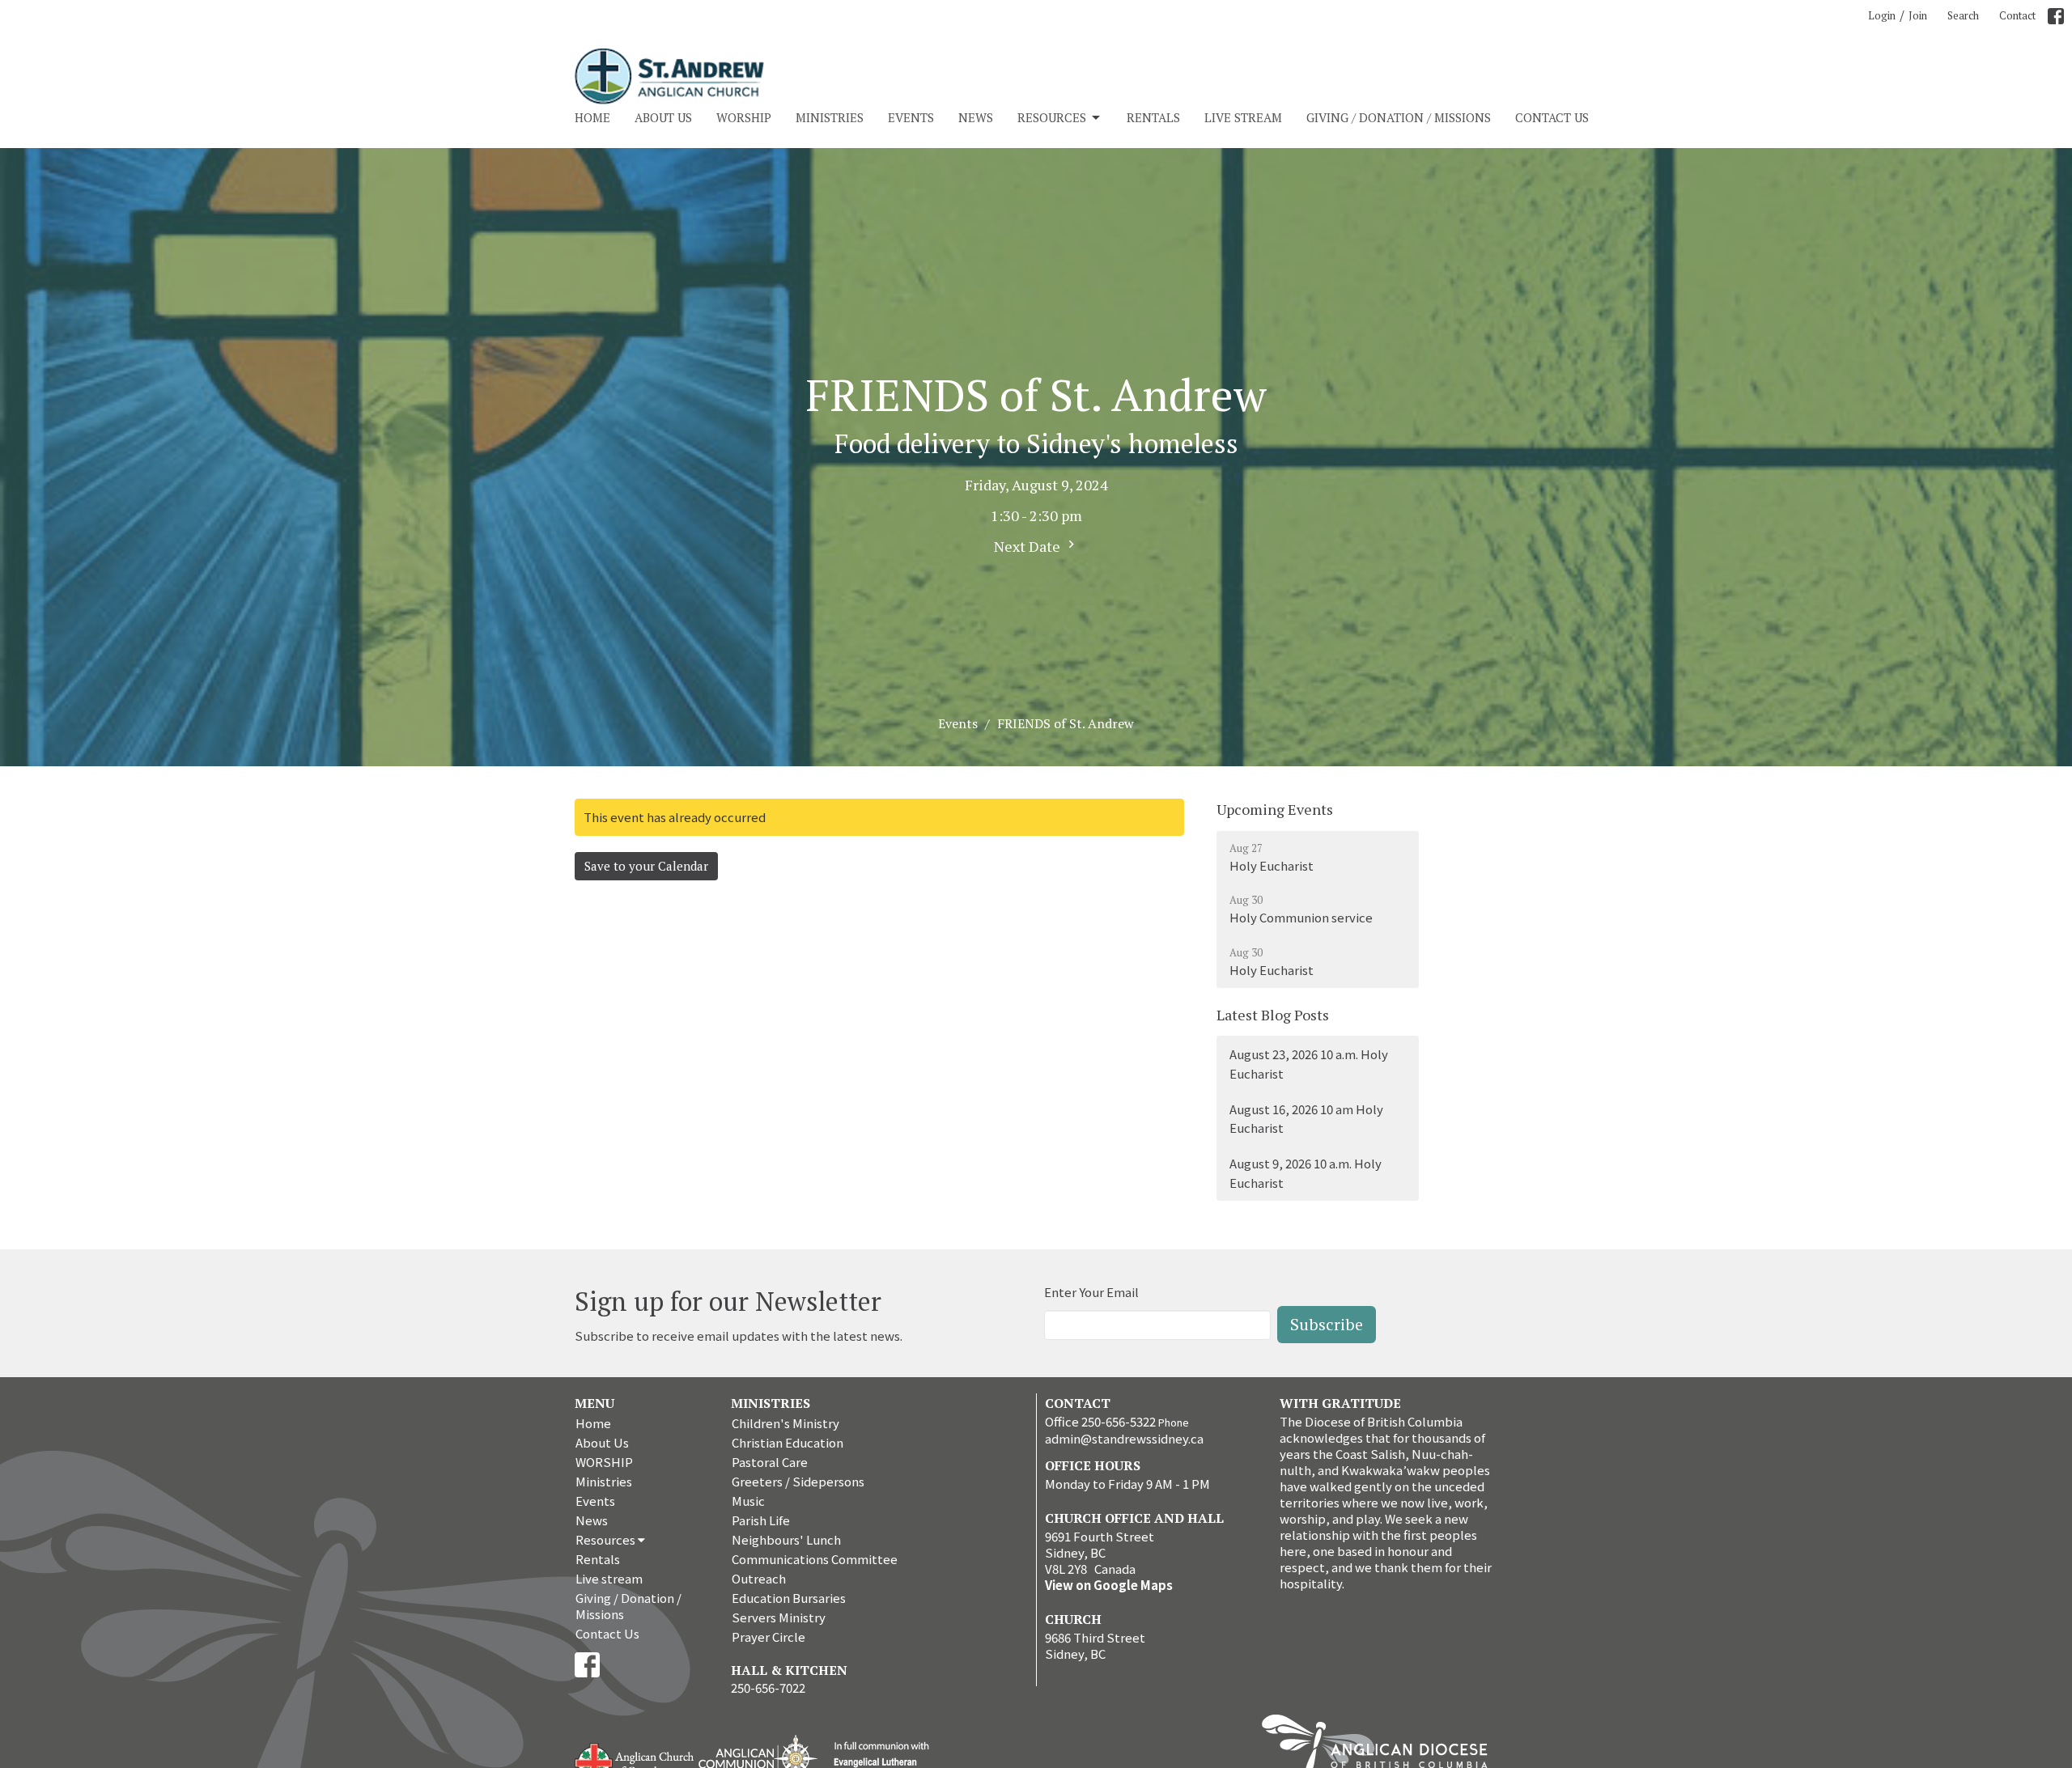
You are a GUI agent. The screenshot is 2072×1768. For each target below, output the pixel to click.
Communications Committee (815, 1559)
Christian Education (788, 1442)
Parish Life (761, 1520)
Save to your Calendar (646, 866)
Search (1963, 15)
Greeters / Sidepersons (798, 1481)
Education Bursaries (789, 1598)
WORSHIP (744, 117)
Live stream (1243, 117)
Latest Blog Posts (1273, 1015)
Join (1918, 15)
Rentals (1153, 117)
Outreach (759, 1578)
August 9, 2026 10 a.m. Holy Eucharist (1306, 1172)
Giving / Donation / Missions (1399, 117)
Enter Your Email (1091, 1292)
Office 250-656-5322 (1100, 1421)
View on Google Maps (1109, 1585)
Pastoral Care (770, 1462)
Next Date (1029, 546)
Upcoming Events (1275, 809)
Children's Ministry (785, 1423)
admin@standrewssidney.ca (1124, 1438)
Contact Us (1552, 117)
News (976, 117)
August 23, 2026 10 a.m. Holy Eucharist (1309, 1063)
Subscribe (1327, 1324)
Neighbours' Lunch (786, 1539)
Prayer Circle (769, 1637)
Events (911, 117)
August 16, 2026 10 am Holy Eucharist (1306, 1118)
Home (592, 117)
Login (1882, 15)
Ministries (830, 117)
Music (748, 1501)
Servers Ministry (779, 1617)
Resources (1052, 117)
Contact (2017, 15)
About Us (663, 117)
